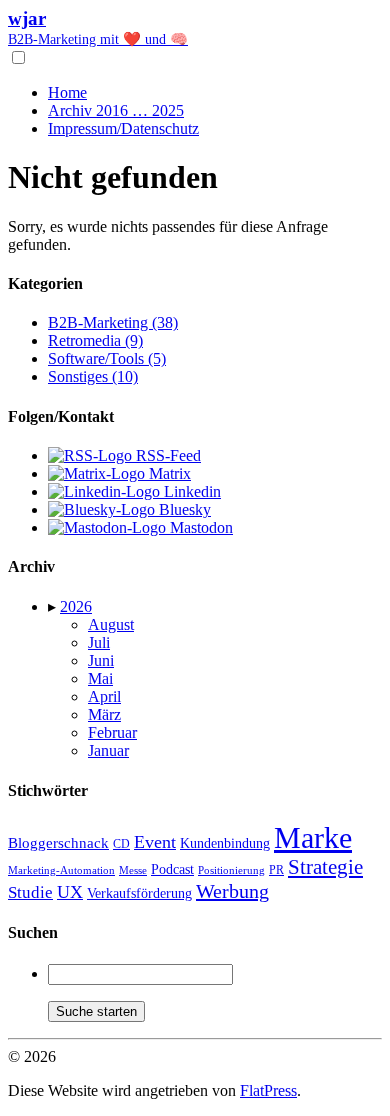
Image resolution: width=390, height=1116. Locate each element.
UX (70, 892)
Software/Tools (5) (107, 358)
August (111, 624)
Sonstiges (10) (93, 376)
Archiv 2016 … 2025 (116, 110)
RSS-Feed (166, 455)
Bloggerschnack (58, 843)
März (104, 714)
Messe (133, 870)
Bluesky (183, 509)
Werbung (232, 891)
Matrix (168, 473)
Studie (30, 892)
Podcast (172, 869)
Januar (108, 750)
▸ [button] (54, 606)
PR (276, 870)
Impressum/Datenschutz (123, 128)
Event (155, 842)
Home (67, 92)
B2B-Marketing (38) (113, 322)
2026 (76, 606)
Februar (112, 732)
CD (121, 844)
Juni (101, 660)
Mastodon (199, 527)
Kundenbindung (225, 843)
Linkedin (190, 491)
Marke (313, 837)
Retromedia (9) (95, 340)
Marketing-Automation (61, 870)
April (104, 696)
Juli (99, 642)
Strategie (325, 867)
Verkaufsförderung (139, 893)
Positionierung (231, 870)
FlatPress (268, 1090)
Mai (100, 678)
